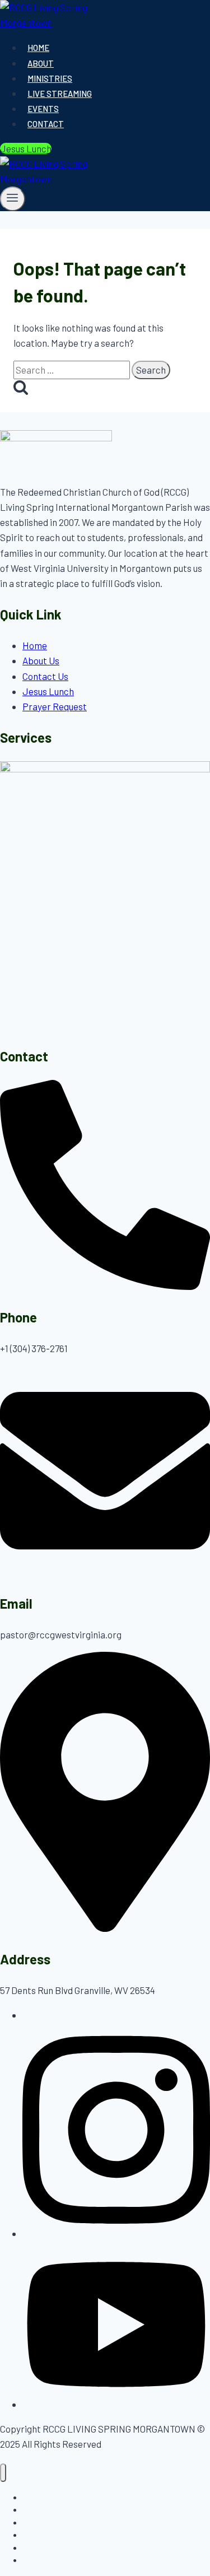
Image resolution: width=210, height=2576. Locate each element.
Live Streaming (60, 94)
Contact (46, 124)
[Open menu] (13, 199)
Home (38, 48)
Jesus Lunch (26, 148)
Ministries (50, 78)
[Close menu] (3, 2473)
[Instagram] (116, 2233)
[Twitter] (116, 2404)
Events (43, 109)
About (41, 63)
